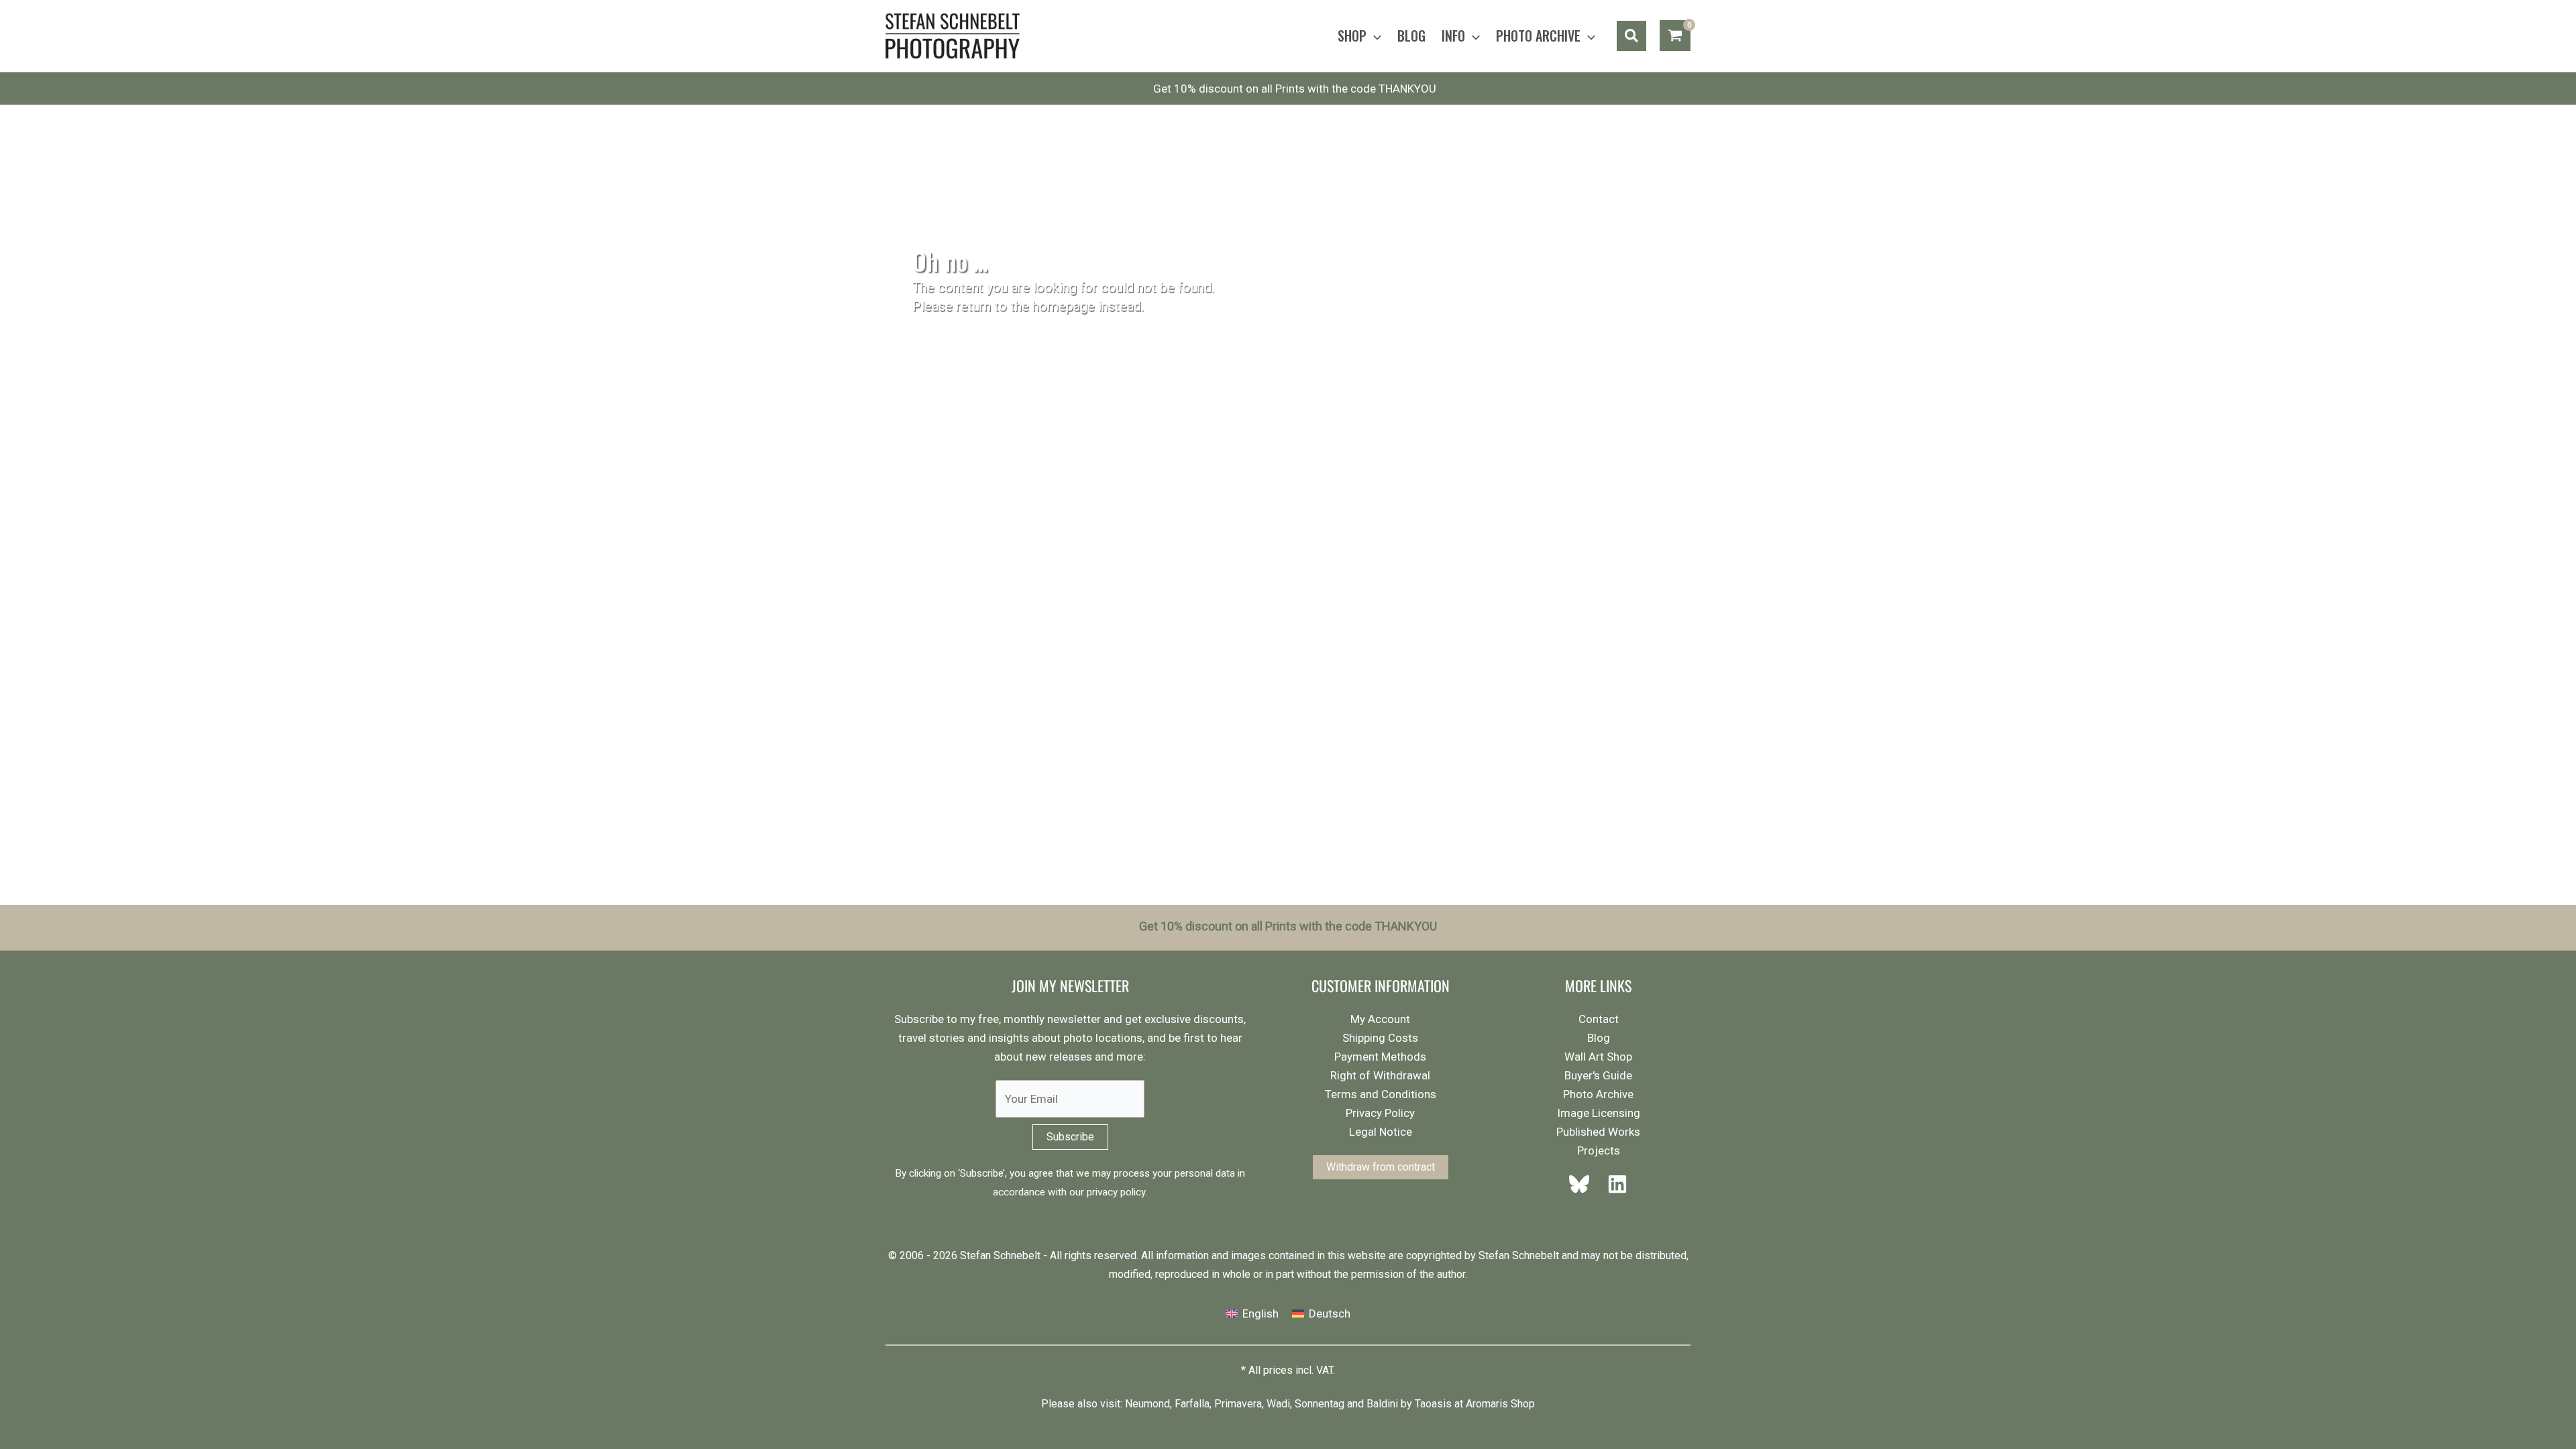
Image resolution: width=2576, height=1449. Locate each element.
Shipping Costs (1380, 1038)
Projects (1599, 1150)
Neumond (1147, 1404)
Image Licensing (1599, 1113)
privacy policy (1116, 1192)
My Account (1380, 1019)
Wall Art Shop (1598, 1057)
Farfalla (1192, 1404)
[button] (1374, 36)
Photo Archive (1598, 1094)
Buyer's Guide (1598, 1075)
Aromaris (1487, 1404)
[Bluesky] (1583, 1184)
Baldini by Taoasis (1409, 1404)
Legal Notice (1381, 1132)
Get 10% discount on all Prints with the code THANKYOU (1295, 89)
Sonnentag (1320, 1404)
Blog (1599, 1038)
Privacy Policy (1380, 1113)
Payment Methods (1380, 1057)
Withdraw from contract (1381, 1167)
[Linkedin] (1613, 1184)
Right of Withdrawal (1380, 1075)
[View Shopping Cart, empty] (1675, 36)
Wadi (1278, 1404)
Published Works (1598, 1132)
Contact (1599, 1019)
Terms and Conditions (1381, 1094)
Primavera (1238, 1404)
